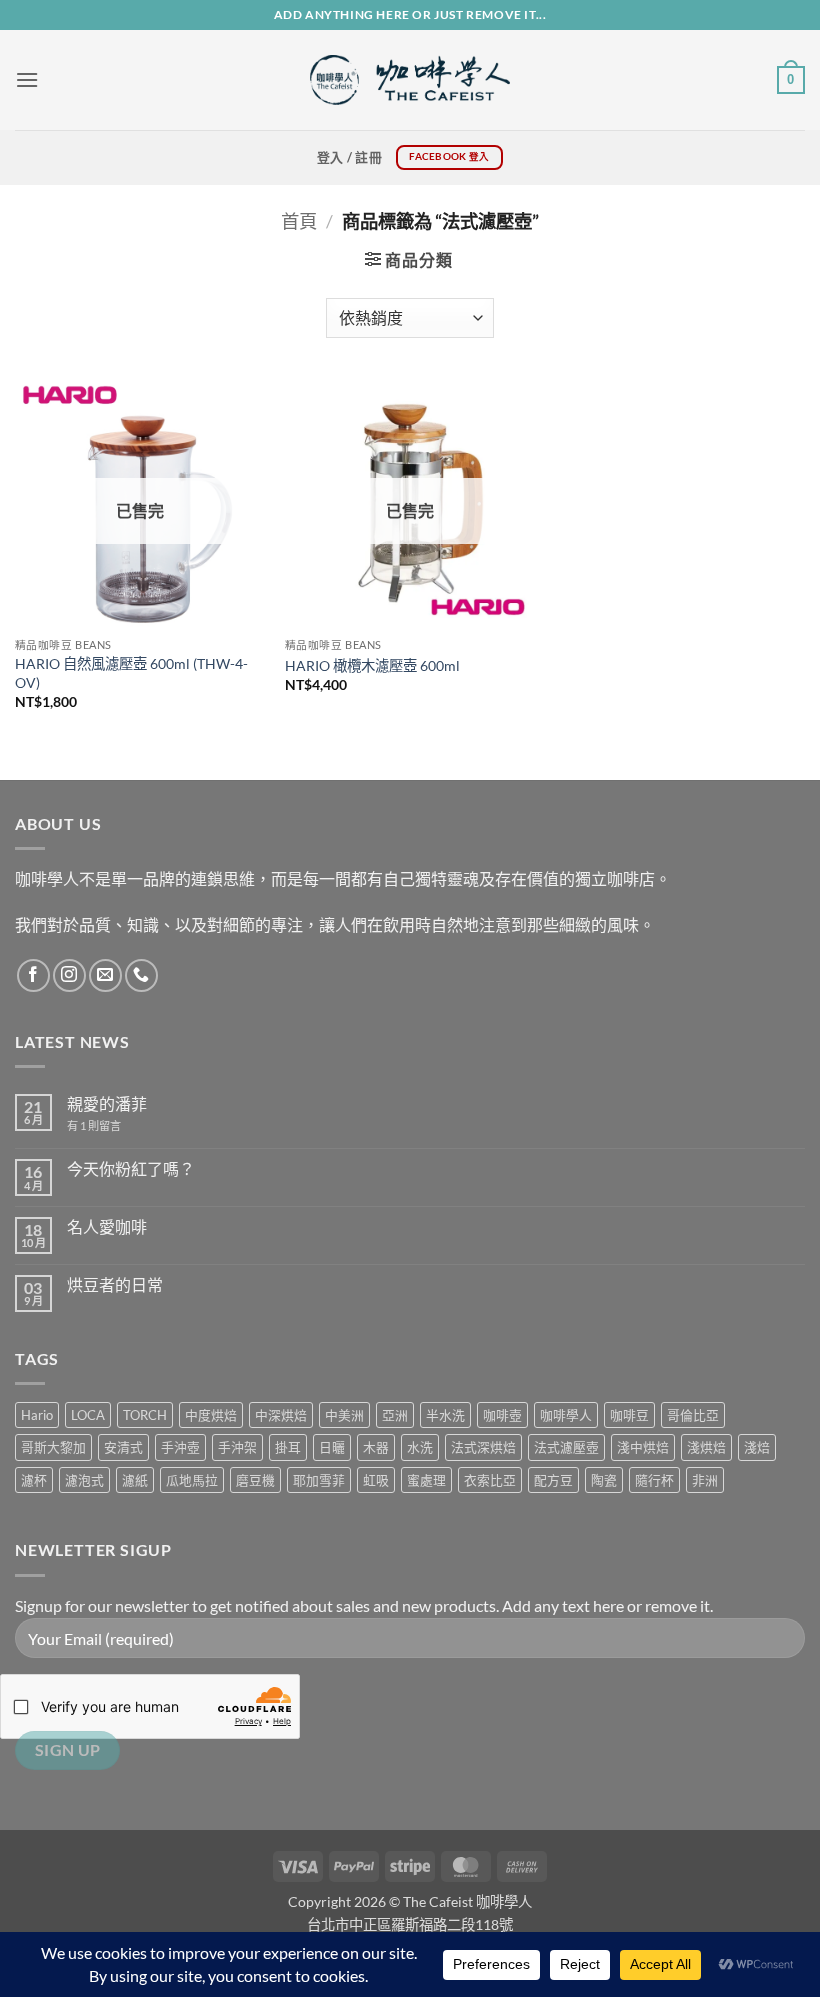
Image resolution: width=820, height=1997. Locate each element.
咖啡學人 (566, 1415)
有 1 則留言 (94, 1125)
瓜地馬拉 (192, 1480)
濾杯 (34, 1480)
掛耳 (288, 1447)
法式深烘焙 (483, 1447)
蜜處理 (426, 1480)
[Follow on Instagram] (69, 975)
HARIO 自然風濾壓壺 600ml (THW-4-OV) (131, 673)
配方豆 (553, 1480)
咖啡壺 (502, 1415)
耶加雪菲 (319, 1480)
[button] (27, 79)
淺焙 (757, 1447)
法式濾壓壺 (566, 1447)
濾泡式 (84, 1480)
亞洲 (395, 1415)
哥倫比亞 (693, 1415)
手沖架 (237, 1447)
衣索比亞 (490, 1480)
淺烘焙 (706, 1447)
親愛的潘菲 (107, 1103)
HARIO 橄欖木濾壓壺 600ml (372, 665)
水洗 (420, 1447)
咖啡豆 (629, 1415)
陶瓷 (604, 1480)
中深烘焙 (281, 1415)
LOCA (88, 1415)
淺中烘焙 (643, 1447)
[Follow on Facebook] (33, 975)
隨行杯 (654, 1480)
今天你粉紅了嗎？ (131, 1168)
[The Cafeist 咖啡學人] (410, 80)
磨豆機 (255, 1480)
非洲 (705, 1480)
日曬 (332, 1447)
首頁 (299, 221)
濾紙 (135, 1480)
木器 (376, 1447)
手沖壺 (180, 1447)
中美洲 (344, 1415)
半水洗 (445, 1415)
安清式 (123, 1447)
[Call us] (141, 975)
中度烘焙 (211, 1415)
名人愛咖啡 (107, 1226)
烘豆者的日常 (115, 1284)
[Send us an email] (105, 975)
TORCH (145, 1415)
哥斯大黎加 (53, 1447)
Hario (37, 1415)
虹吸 (376, 1480)
